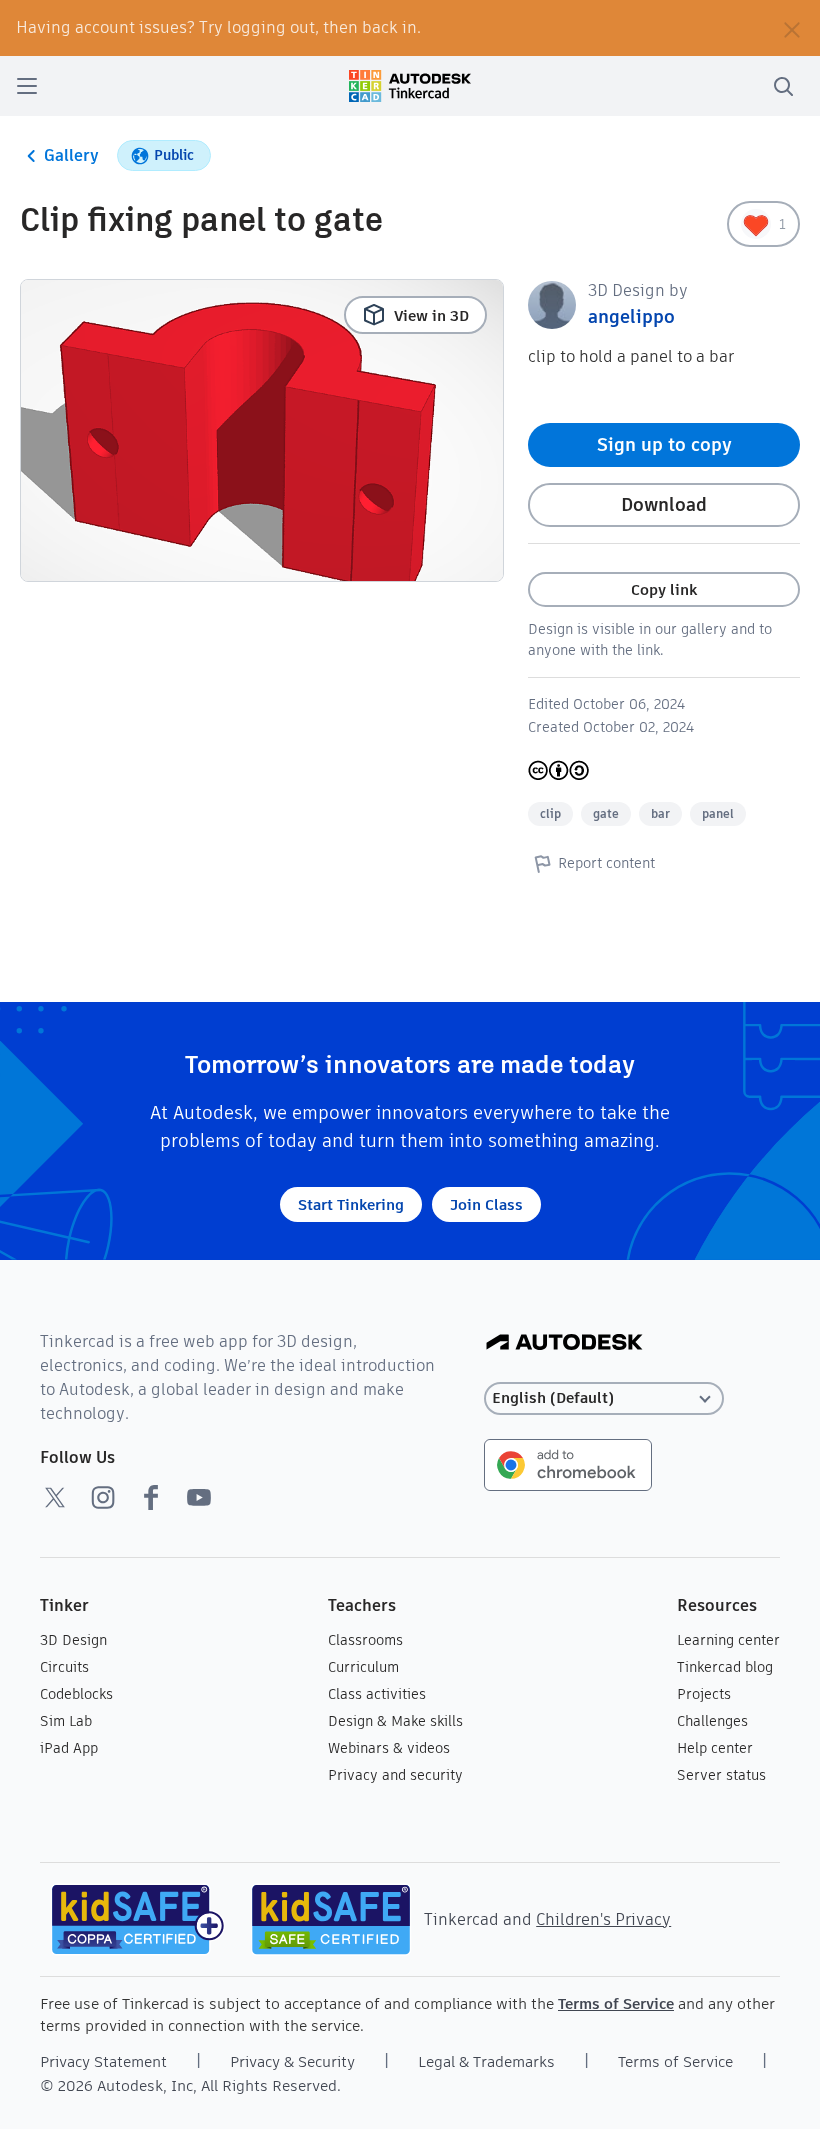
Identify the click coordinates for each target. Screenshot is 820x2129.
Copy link (664, 589)
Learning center (728, 1640)
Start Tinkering (351, 1204)
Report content (606, 863)
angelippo (631, 316)
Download (664, 504)
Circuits (64, 1667)
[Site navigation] (27, 86)
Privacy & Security (292, 2061)
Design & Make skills (395, 1721)
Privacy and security (395, 1775)
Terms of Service (616, 2003)
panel (718, 813)
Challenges (712, 1721)
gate (606, 813)
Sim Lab (66, 1721)
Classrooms (365, 1640)
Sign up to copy (664, 444)
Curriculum (363, 1667)
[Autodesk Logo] (564, 1343)
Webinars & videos (389, 1748)
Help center (715, 1748)
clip (550, 813)
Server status (721, 1775)
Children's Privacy (603, 1919)
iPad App (69, 1748)
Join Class (486, 1204)
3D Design (73, 1640)
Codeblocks (76, 1694)
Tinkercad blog (725, 1667)
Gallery (71, 155)
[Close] (792, 28)
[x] (55, 1497)
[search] (783, 86)
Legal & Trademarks (486, 2061)
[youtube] (199, 1497)
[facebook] (151, 1497)
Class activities (377, 1694)
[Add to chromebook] (568, 1463)
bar (660, 813)
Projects (704, 1694)
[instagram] (103, 1497)
